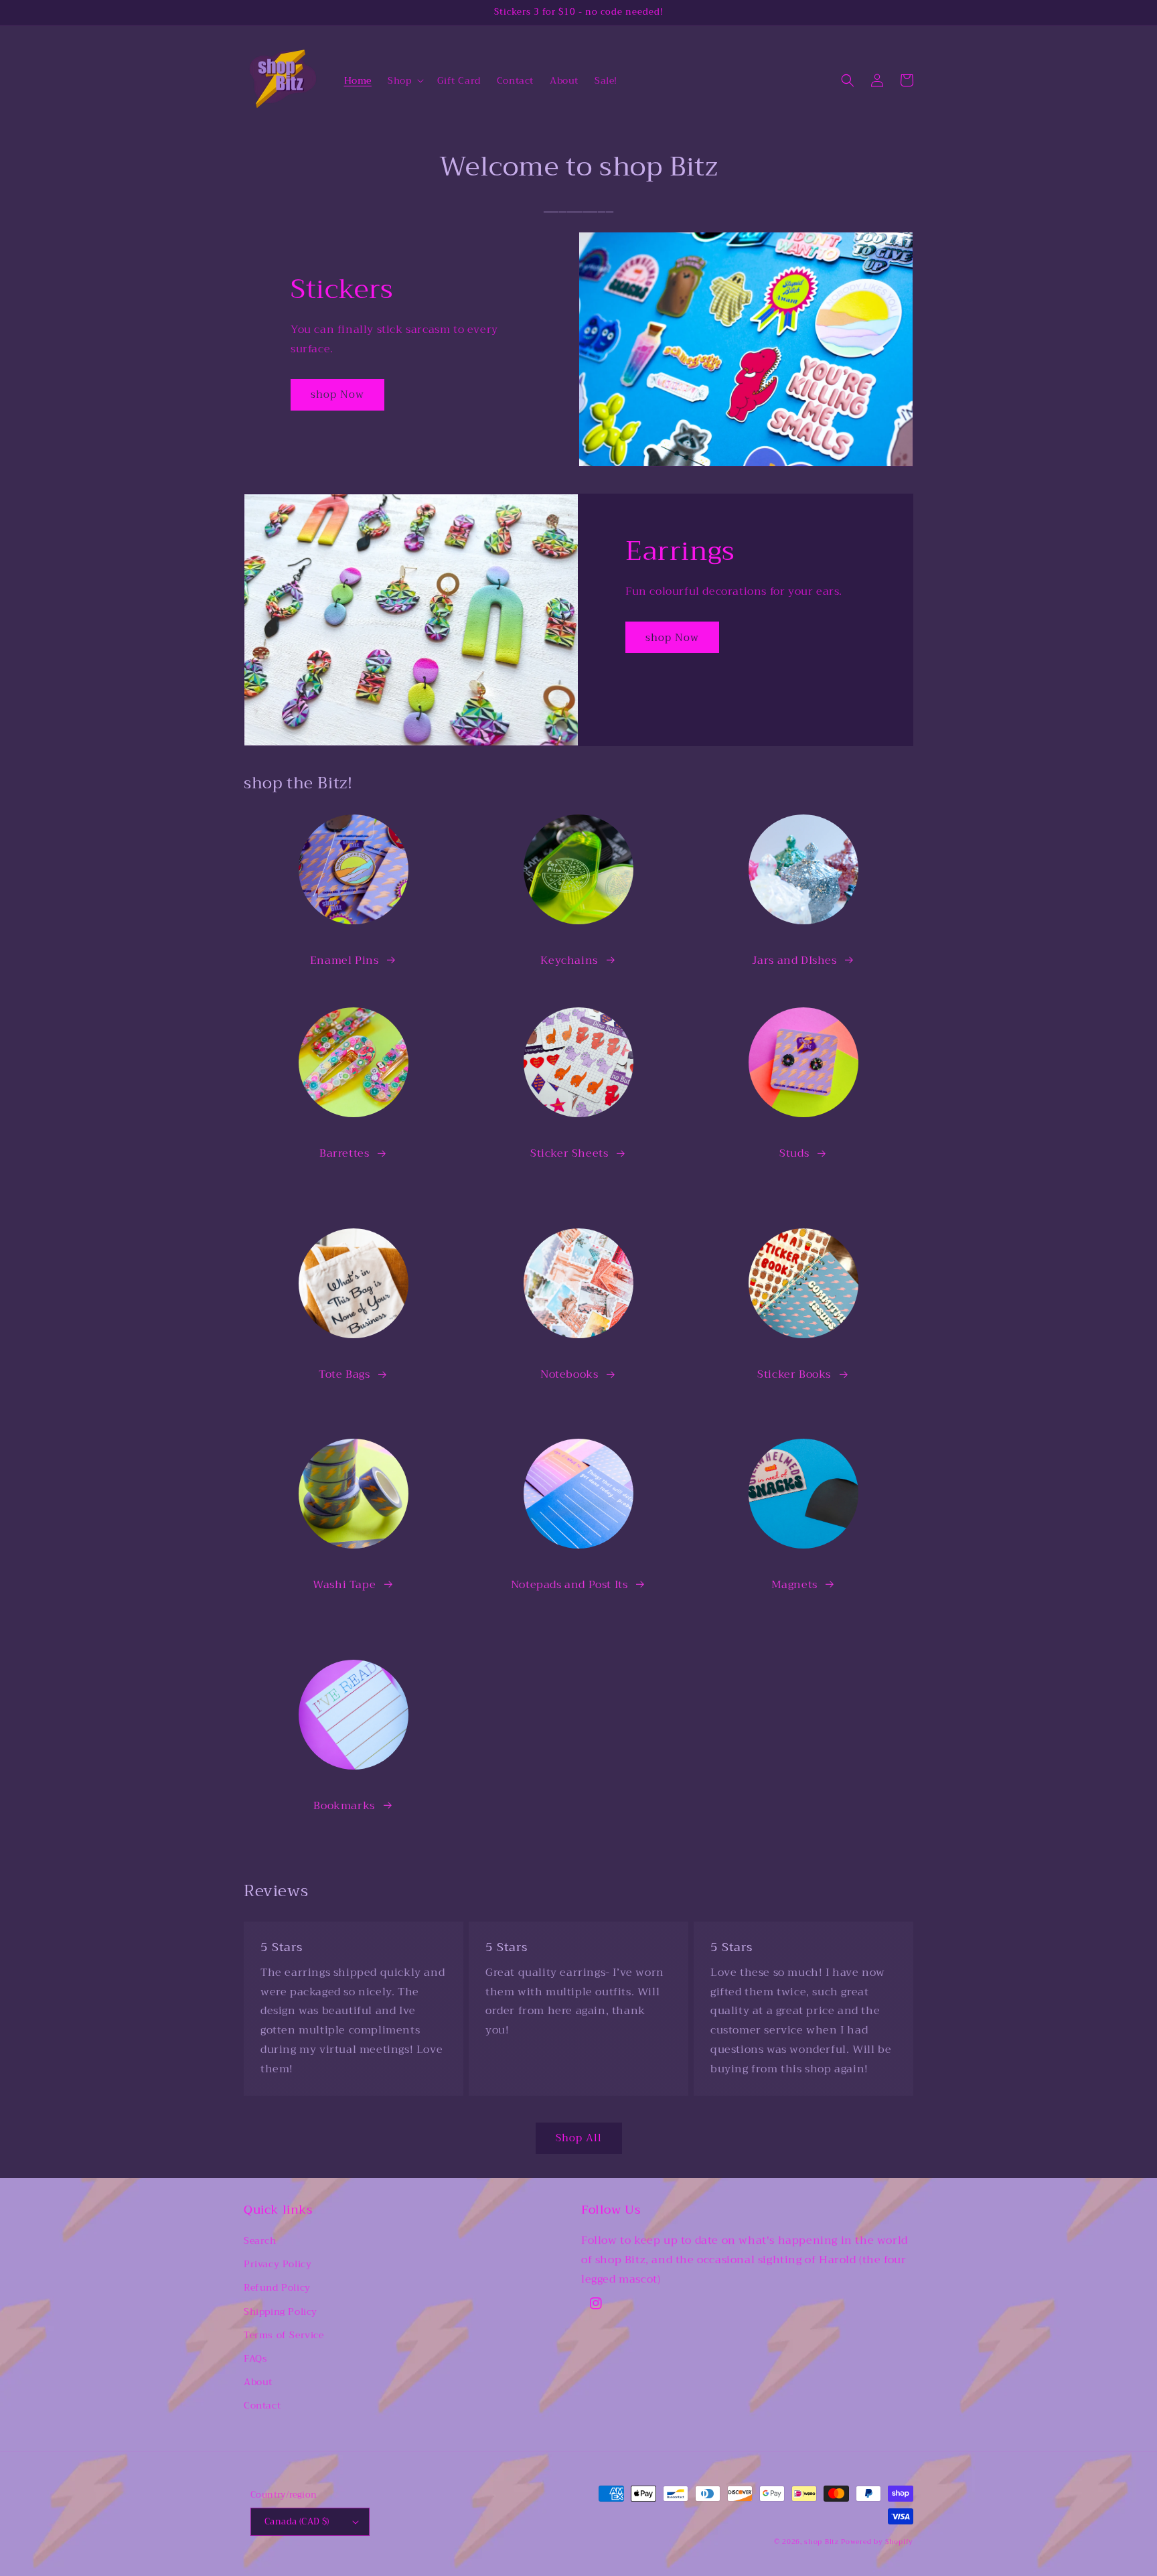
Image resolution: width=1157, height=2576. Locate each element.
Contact (262, 2405)
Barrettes (344, 1153)
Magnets (794, 1585)
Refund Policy (277, 2287)
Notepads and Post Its (569, 1585)
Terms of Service (284, 2335)
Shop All (579, 2138)
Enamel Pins (344, 960)
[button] (404, 80)
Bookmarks (344, 1806)
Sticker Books (794, 1374)
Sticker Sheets (569, 1153)
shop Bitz (821, 2542)
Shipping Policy (281, 2311)
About (258, 2382)
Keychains (569, 960)
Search (260, 2240)
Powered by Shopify (877, 2542)
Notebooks (569, 1374)
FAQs (255, 2358)
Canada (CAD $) (297, 2521)
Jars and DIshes (794, 960)
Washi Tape (344, 1585)
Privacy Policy (278, 2264)
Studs (794, 1153)
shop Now (337, 395)
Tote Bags (344, 1374)
